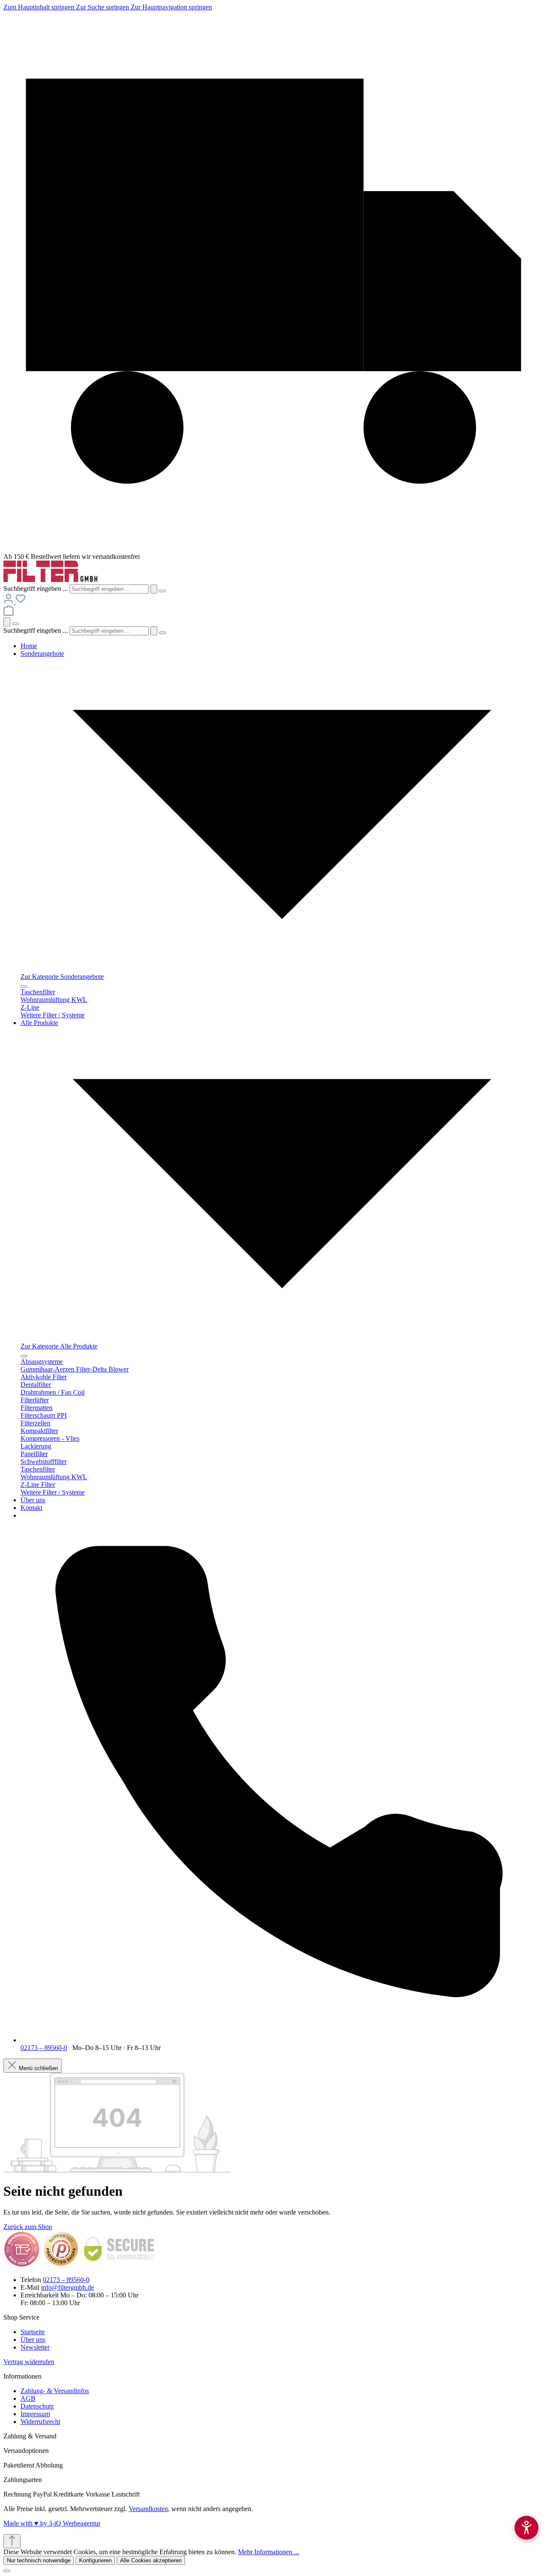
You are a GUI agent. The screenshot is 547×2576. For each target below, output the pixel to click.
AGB (28, 2398)
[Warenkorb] (9, 613)
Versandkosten (148, 2509)
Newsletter (35, 2347)
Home (29, 646)
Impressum (35, 2414)
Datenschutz (37, 2406)
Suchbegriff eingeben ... (36, 589)
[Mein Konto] (9, 601)
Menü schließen (38, 2068)
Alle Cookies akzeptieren (151, 2560)
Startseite (33, 2332)
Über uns (33, 1500)
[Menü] (15, 624)
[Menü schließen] (24, 987)
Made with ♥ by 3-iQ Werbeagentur (52, 2523)
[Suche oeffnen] (7, 622)
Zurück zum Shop (28, 2227)
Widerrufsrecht (40, 2422)
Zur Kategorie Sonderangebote (62, 977)
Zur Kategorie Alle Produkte (59, 1346)
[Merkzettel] (21, 601)
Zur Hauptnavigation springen (171, 7)
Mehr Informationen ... (269, 2552)
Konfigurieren (95, 2560)
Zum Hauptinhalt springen (40, 7)
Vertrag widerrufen (29, 2362)
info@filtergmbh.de (68, 2287)
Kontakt (31, 1508)
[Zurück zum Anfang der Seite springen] (12, 2541)
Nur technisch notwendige (39, 2560)
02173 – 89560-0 (44, 2048)
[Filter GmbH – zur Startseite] (50, 580)
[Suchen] (154, 589)
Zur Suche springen (103, 7)
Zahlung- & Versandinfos (55, 2391)
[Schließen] (7, 2571)
